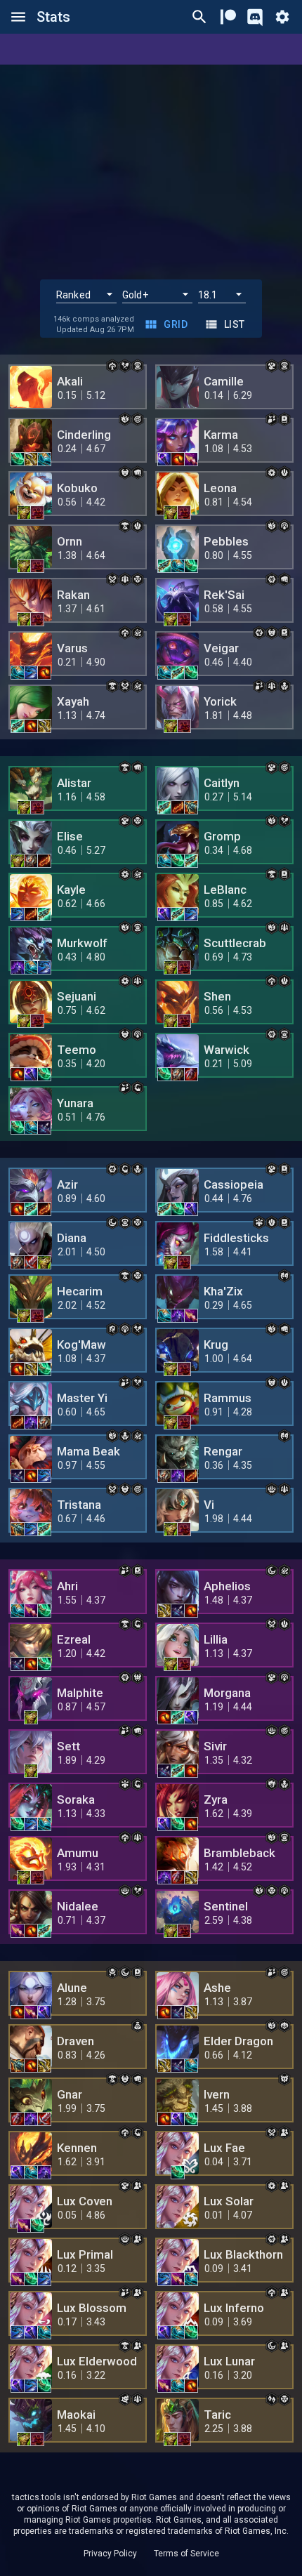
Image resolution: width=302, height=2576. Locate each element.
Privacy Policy (110, 2554)
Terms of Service (186, 2554)
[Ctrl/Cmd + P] (199, 17)
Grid (176, 324)
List (235, 324)
